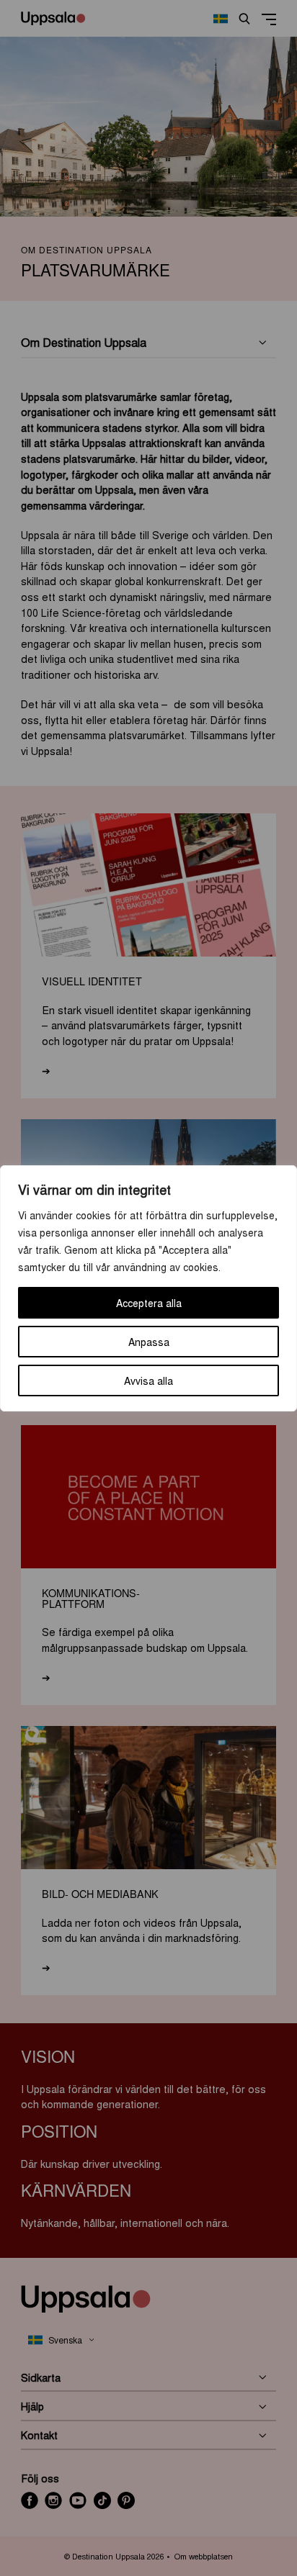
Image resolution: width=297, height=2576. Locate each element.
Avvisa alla (148, 1380)
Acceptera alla (149, 1303)
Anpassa (149, 1342)
